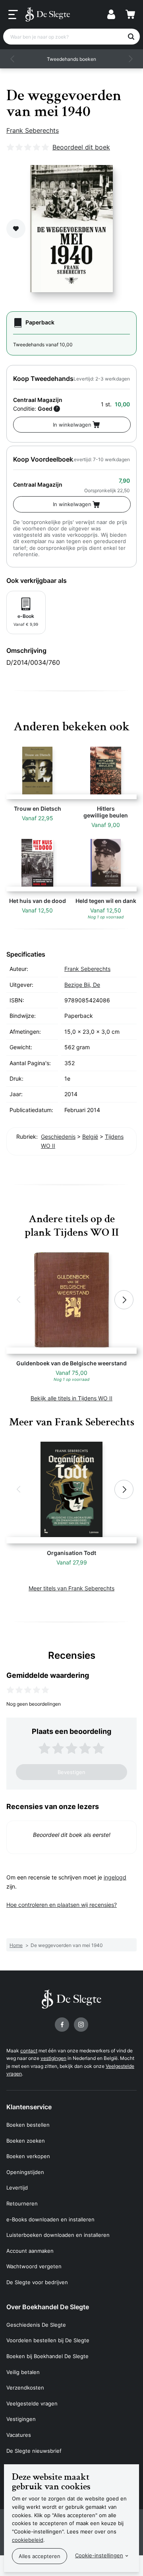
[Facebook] (62, 2025)
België (90, 1137)
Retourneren (22, 2203)
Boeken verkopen (28, 2156)
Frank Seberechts (33, 130)
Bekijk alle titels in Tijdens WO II (71, 1398)
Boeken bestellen (28, 2125)
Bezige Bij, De (82, 985)
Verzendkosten (25, 2388)
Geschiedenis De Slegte (36, 2325)
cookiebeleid (28, 2540)
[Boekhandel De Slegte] (48, 14)
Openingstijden (25, 2172)
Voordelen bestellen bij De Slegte (48, 2340)
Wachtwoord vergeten (34, 2266)
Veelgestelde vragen (32, 2403)
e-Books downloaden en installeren (50, 2219)
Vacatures (19, 2435)
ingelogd (115, 1877)
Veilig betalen (23, 2372)
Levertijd (17, 2188)
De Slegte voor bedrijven (37, 2282)
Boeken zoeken (26, 2141)
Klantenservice (29, 2107)
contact (29, 2051)
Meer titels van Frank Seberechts (71, 1588)
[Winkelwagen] (130, 14)
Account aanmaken (30, 2251)
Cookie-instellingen (99, 2555)
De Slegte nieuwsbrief (34, 2451)
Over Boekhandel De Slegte (48, 2307)
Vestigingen (21, 2419)
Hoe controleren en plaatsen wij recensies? (62, 1905)
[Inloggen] (111, 14)
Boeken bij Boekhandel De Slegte (47, 2356)
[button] (13, 59)
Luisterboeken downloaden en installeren (58, 2235)
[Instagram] (81, 2025)
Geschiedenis (58, 1137)
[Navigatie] (13, 15)
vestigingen (53, 2058)
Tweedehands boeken (71, 59)
